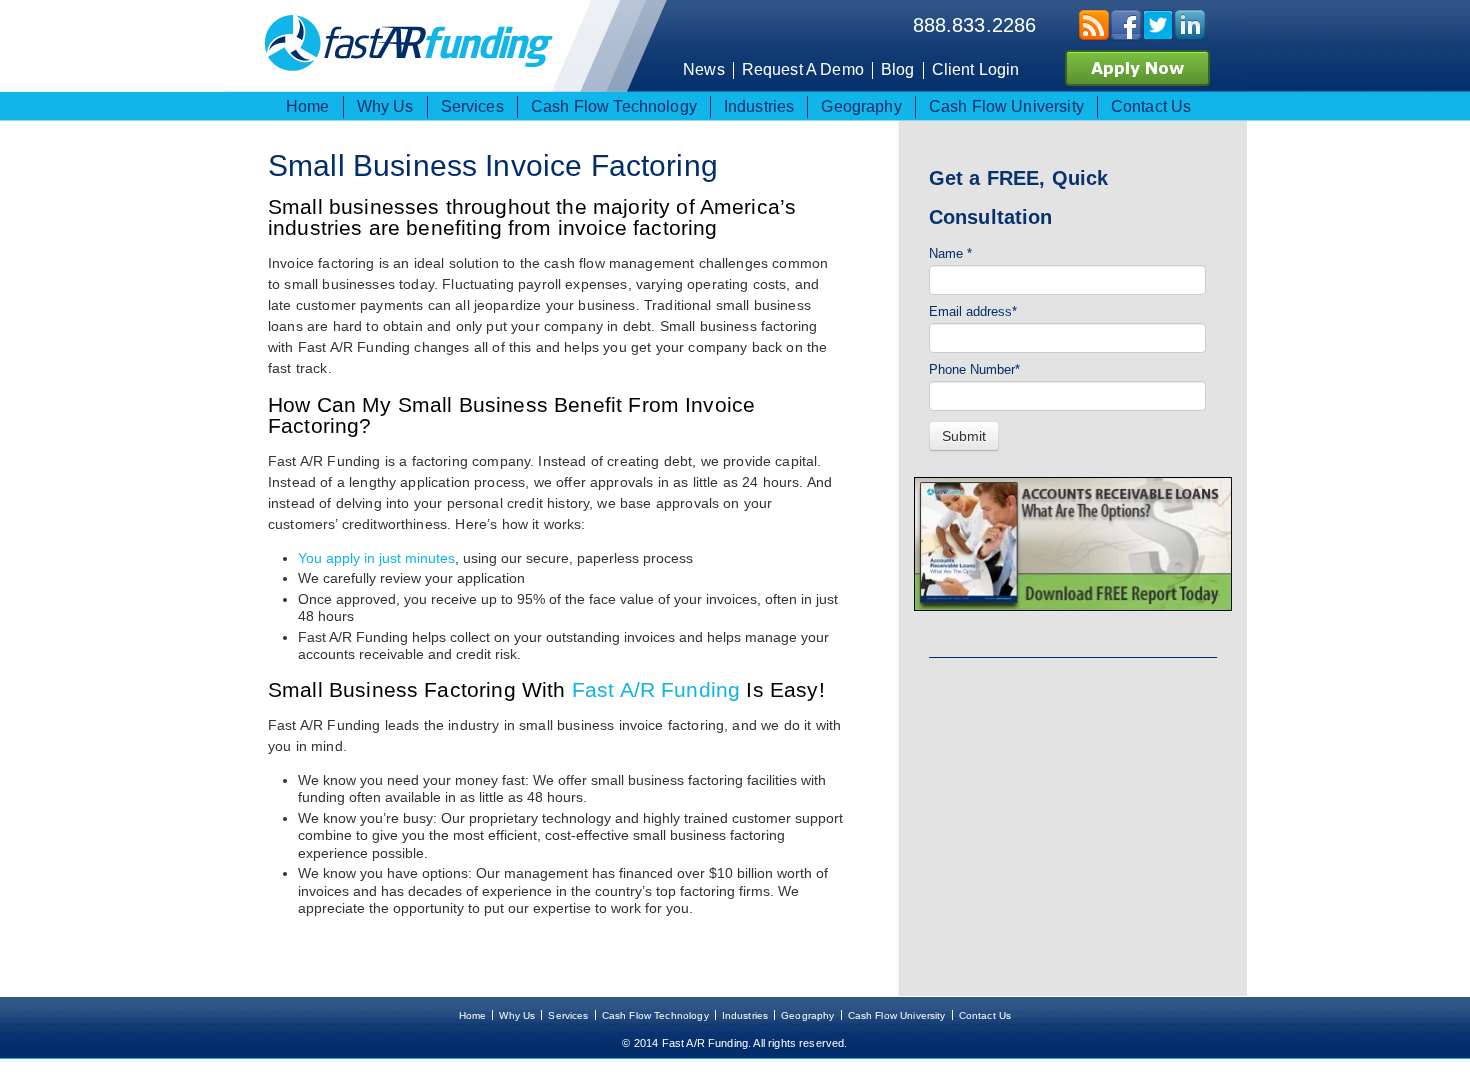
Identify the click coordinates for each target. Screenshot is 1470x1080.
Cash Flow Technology (655, 1015)
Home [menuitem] (308, 106)
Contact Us (985, 1015)
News (704, 69)
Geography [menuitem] (861, 106)
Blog (898, 69)
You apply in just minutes (376, 558)
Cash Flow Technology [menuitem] (614, 106)
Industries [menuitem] (759, 106)
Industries (745, 1015)
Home (473, 1015)
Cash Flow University (897, 1015)
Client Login (976, 69)
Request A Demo (803, 69)
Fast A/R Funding (656, 689)
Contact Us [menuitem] (1151, 106)
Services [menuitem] (472, 106)
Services (568, 1015)
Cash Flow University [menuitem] (1006, 106)
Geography (807, 1015)
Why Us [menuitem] (385, 106)
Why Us (517, 1015)
